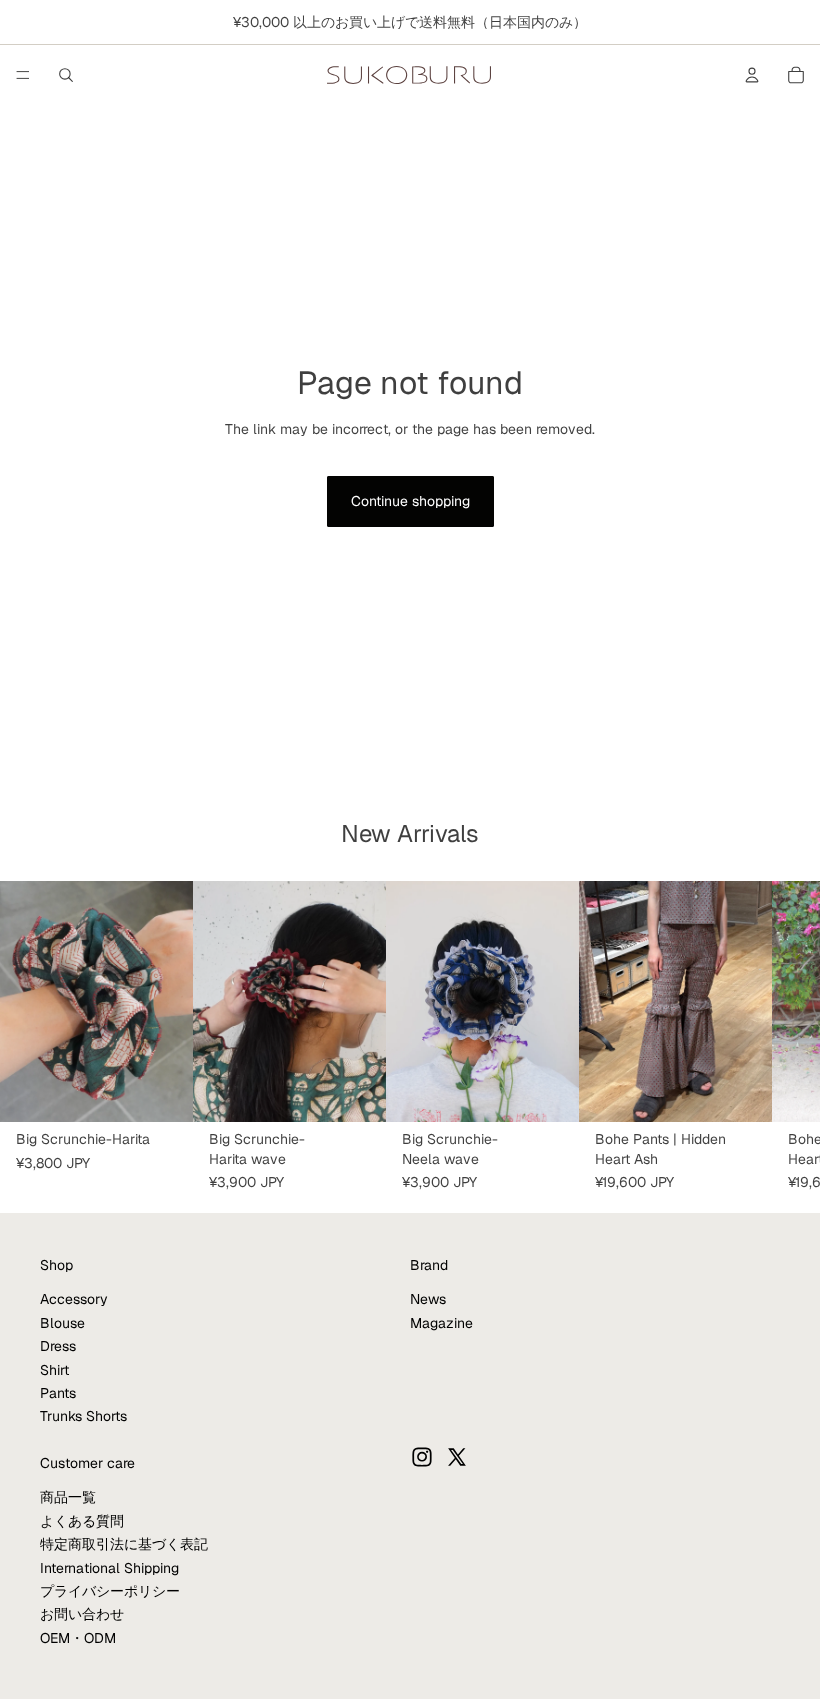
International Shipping (109, 1567)
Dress (58, 1346)
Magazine (441, 1322)
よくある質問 (82, 1520)
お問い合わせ (82, 1614)
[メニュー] (23, 75)
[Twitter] (457, 1456)
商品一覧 (68, 1497)
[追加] (162, 1091)
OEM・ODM (78, 1637)
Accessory (74, 1299)
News (428, 1299)
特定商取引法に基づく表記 (124, 1544)
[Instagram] (422, 1456)
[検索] (66, 75)
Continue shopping (410, 501)
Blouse (62, 1322)
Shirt (54, 1369)
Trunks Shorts (83, 1416)
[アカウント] (752, 75)
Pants (58, 1393)
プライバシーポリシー (110, 1591)
